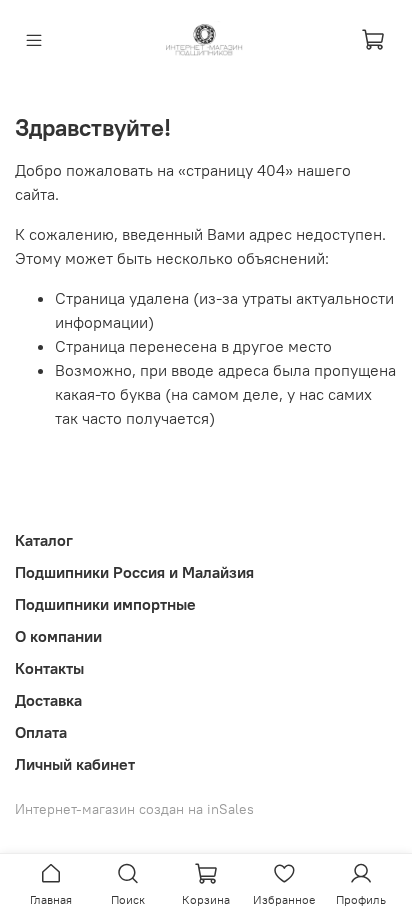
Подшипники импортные (105, 604)
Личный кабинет (75, 764)
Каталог (44, 540)
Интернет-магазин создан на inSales (134, 809)
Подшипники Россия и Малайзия (134, 572)
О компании (58, 636)
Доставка (48, 700)
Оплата (41, 732)
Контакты (49, 668)
